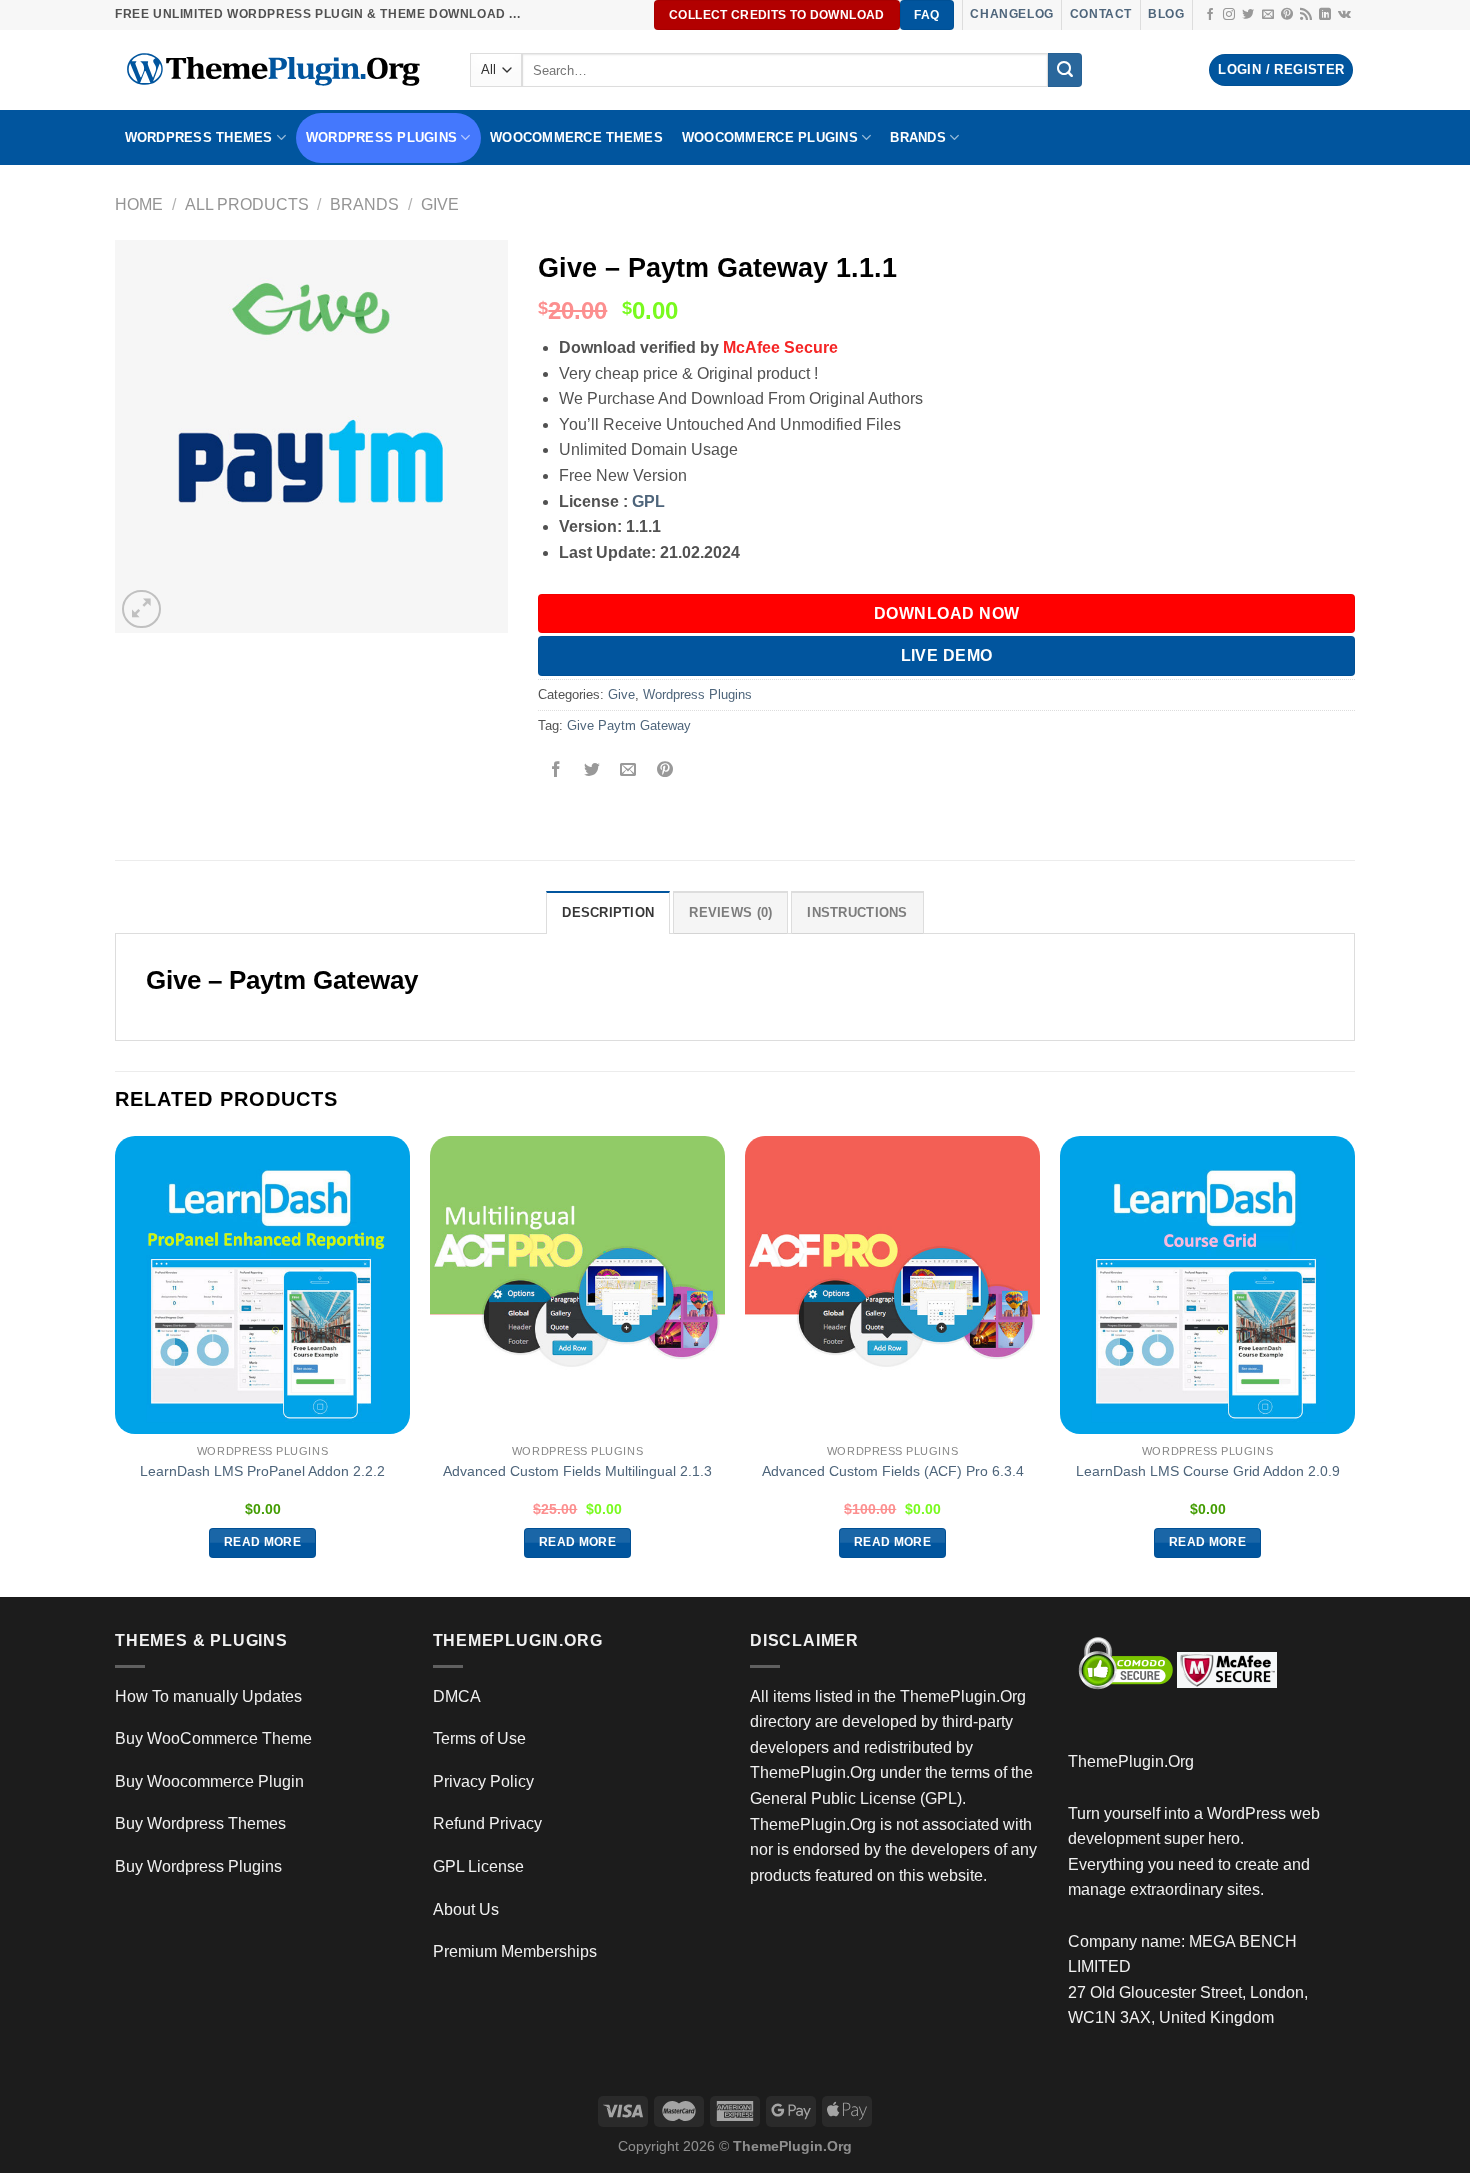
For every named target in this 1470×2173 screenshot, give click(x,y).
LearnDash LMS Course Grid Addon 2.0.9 (1208, 1471)
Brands (364, 204)
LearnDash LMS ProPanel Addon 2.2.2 (262, 1471)
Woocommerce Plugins (770, 137)
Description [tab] (608, 912)
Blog (1166, 14)
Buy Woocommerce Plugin (209, 1781)
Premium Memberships (515, 1951)
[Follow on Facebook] (1210, 15)
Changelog (1011, 14)
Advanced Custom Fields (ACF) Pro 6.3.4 (893, 1471)
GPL (648, 501)
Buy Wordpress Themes (200, 1823)
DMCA (457, 1696)
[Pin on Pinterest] (664, 771)
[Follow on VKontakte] (1344, 15)
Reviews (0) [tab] (730, 912)
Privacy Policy (483, 1781)
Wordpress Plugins (697, 694)
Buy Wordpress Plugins (198, 1866)
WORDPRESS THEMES (199, 137)
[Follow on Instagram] (1229, 15)
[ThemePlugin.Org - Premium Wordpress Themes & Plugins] (277, 70)
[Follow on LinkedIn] (1325, 15)
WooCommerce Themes (576, 137)
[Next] (1354, 1365)
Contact (1101, 14)
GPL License (478, 1866)
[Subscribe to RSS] (1306, 15)
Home (139, 204)
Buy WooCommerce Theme (213, 1738)
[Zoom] (141, 609)
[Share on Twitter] (592, 771)
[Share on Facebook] (556, 771)
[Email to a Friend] (628, 771)
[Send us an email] (1268, 15)
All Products (247, 204)
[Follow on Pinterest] (1287, 15)
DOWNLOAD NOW (947, 613)
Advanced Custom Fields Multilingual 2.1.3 (577, 1471)
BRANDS (918, 137)
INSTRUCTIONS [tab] (857, 912)
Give (440, 204)
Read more (262, 1542)
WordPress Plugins (381, 137)
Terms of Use (479, 1738)
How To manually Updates (208, 1696)
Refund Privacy (487, 1823)
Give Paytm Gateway (629, 725)
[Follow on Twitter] (1248, 15)
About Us (466, 1909)
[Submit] (1065, 70)
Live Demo (947, 655)
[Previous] (116, 1365)
